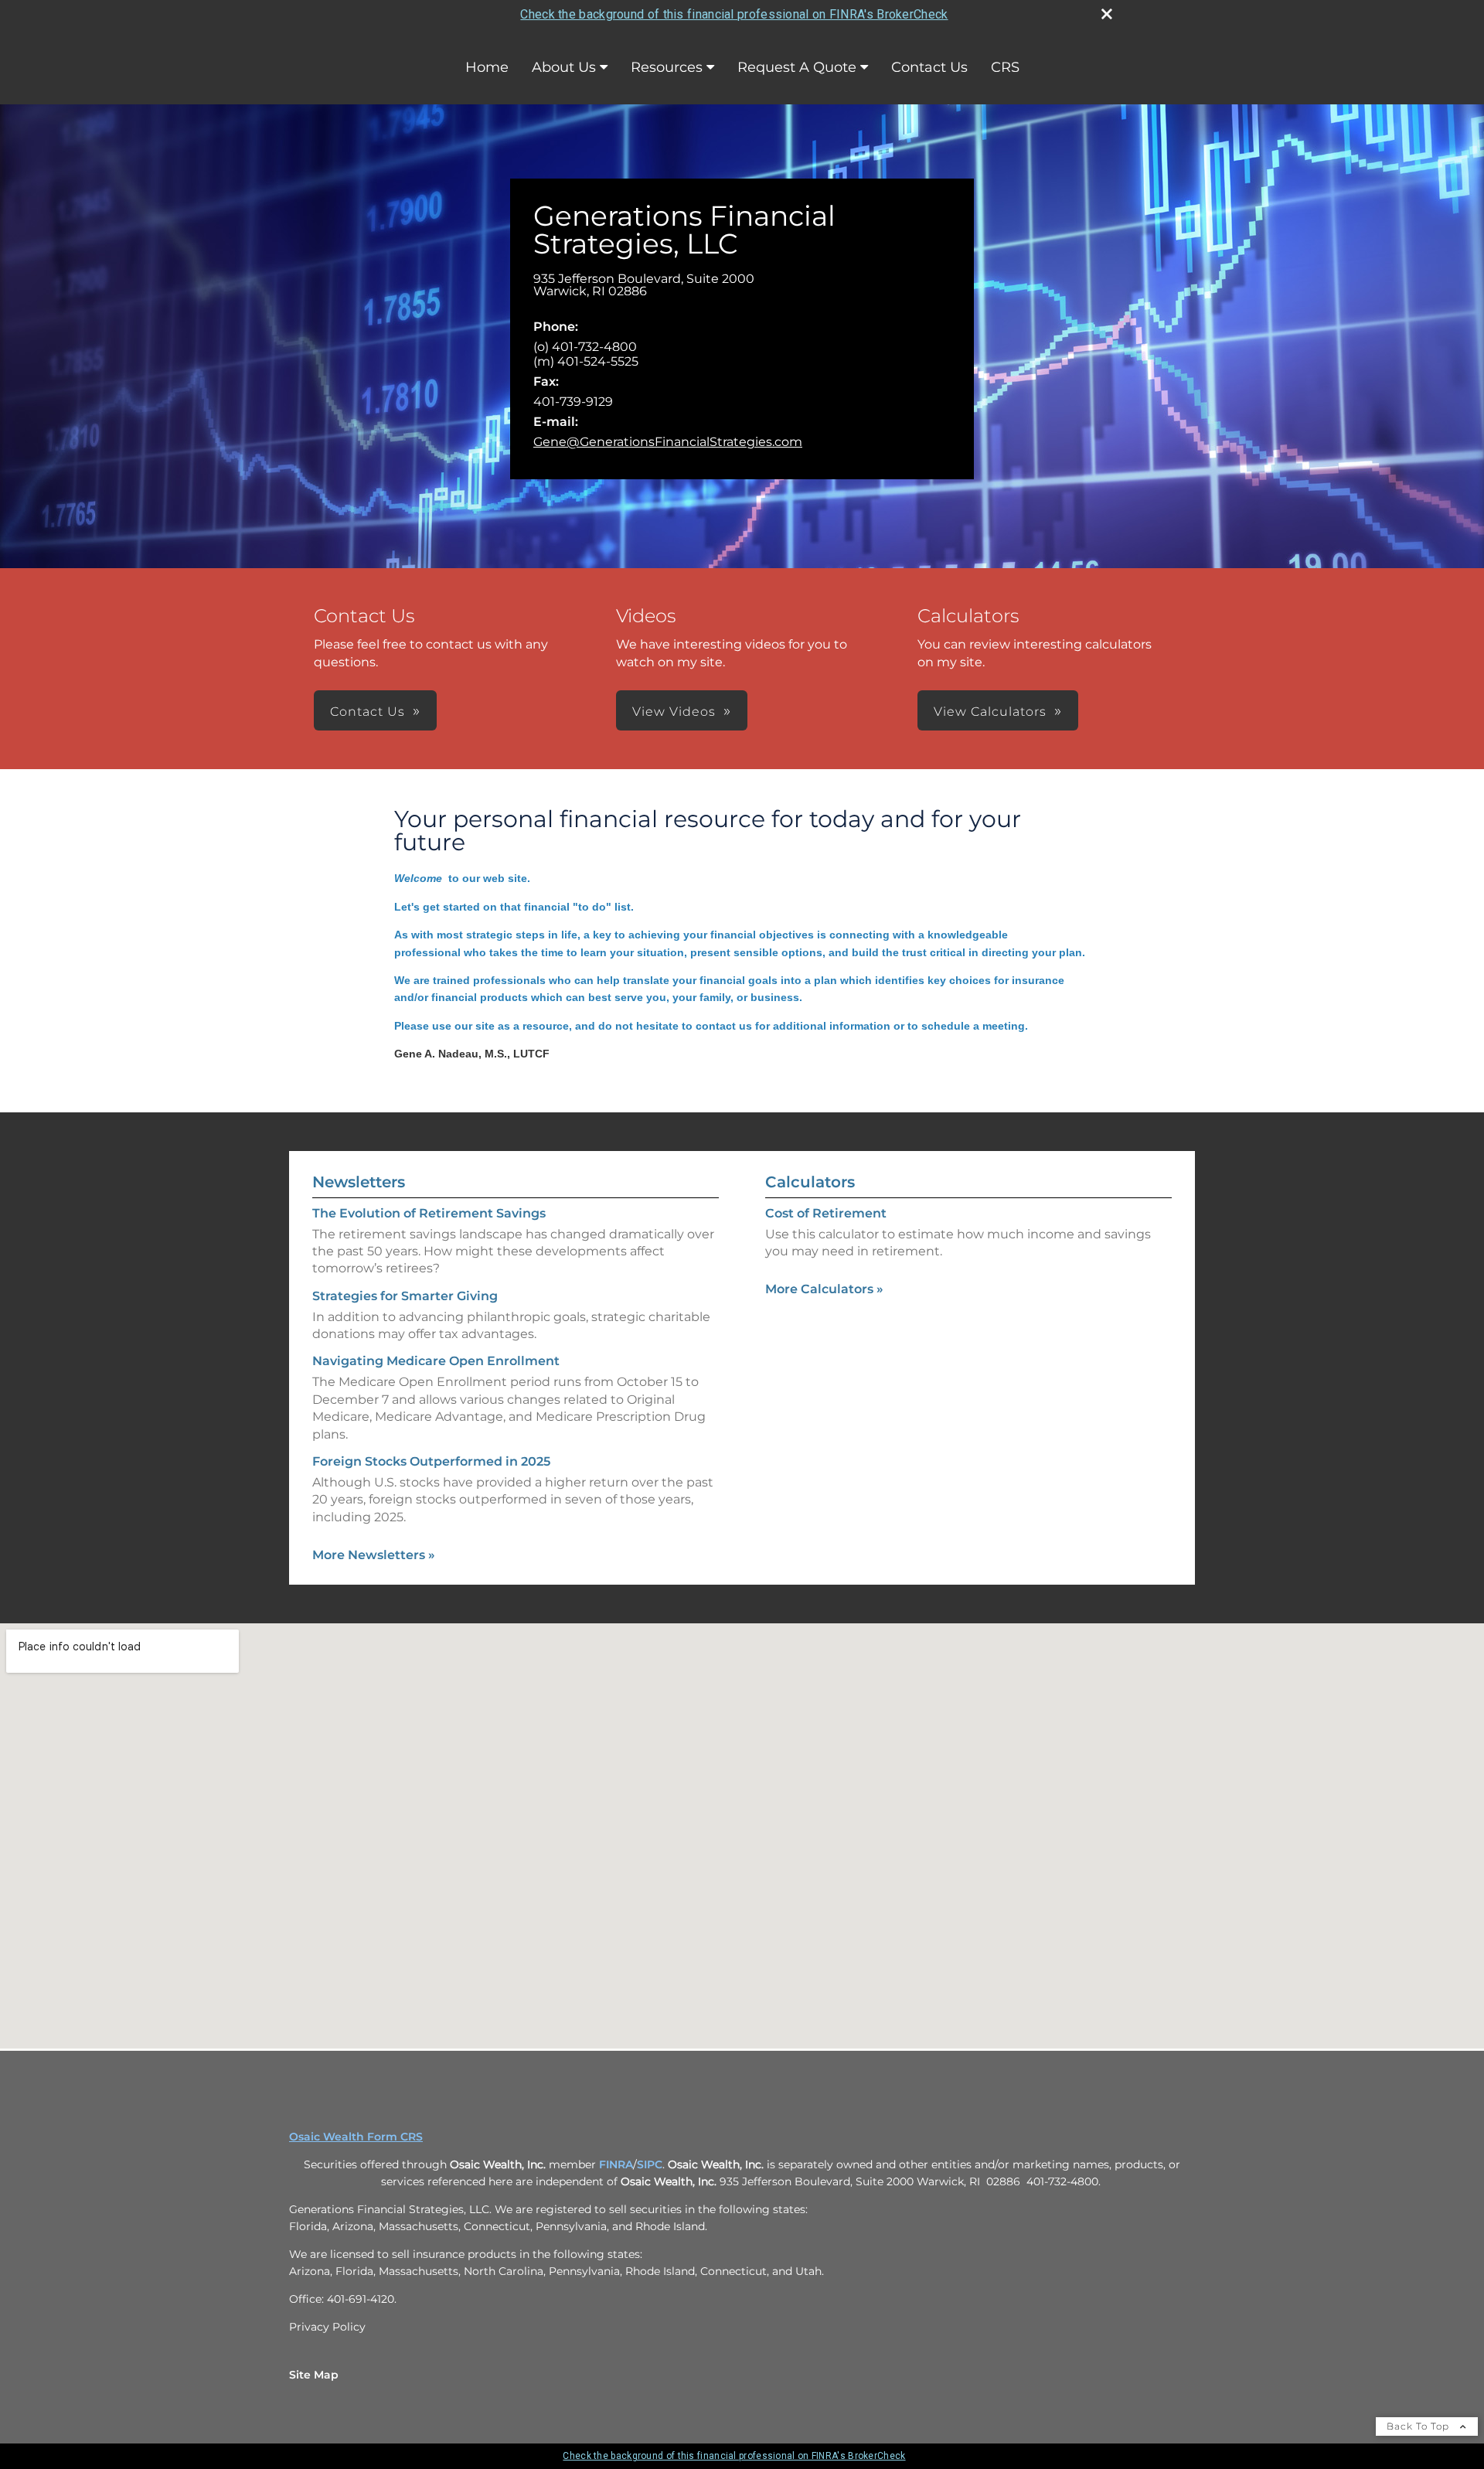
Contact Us (929, 67)
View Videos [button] (674, 712)
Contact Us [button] (368, 712)
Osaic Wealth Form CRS (356, 2137)
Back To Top (1419, 2426)
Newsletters (359, 1182)
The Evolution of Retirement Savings (429, 1213)
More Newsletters (374, 1555)
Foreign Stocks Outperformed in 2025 (431, 1461)
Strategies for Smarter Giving (405, 1296)
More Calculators (824, 1289)
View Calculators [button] (990, 712)
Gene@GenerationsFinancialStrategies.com (668, 442)
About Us (564, 67)
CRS (1005, 67)
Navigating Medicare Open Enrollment (436, 1361)
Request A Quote (797, 67)
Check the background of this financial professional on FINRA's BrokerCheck (734, 14)
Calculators (810, 1182)
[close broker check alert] (1107, 14)
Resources (667, 67)
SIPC (650, 2164)
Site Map (314, 2375)
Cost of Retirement (826, 1213)
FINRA (614, 2164)
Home (487, 67)
